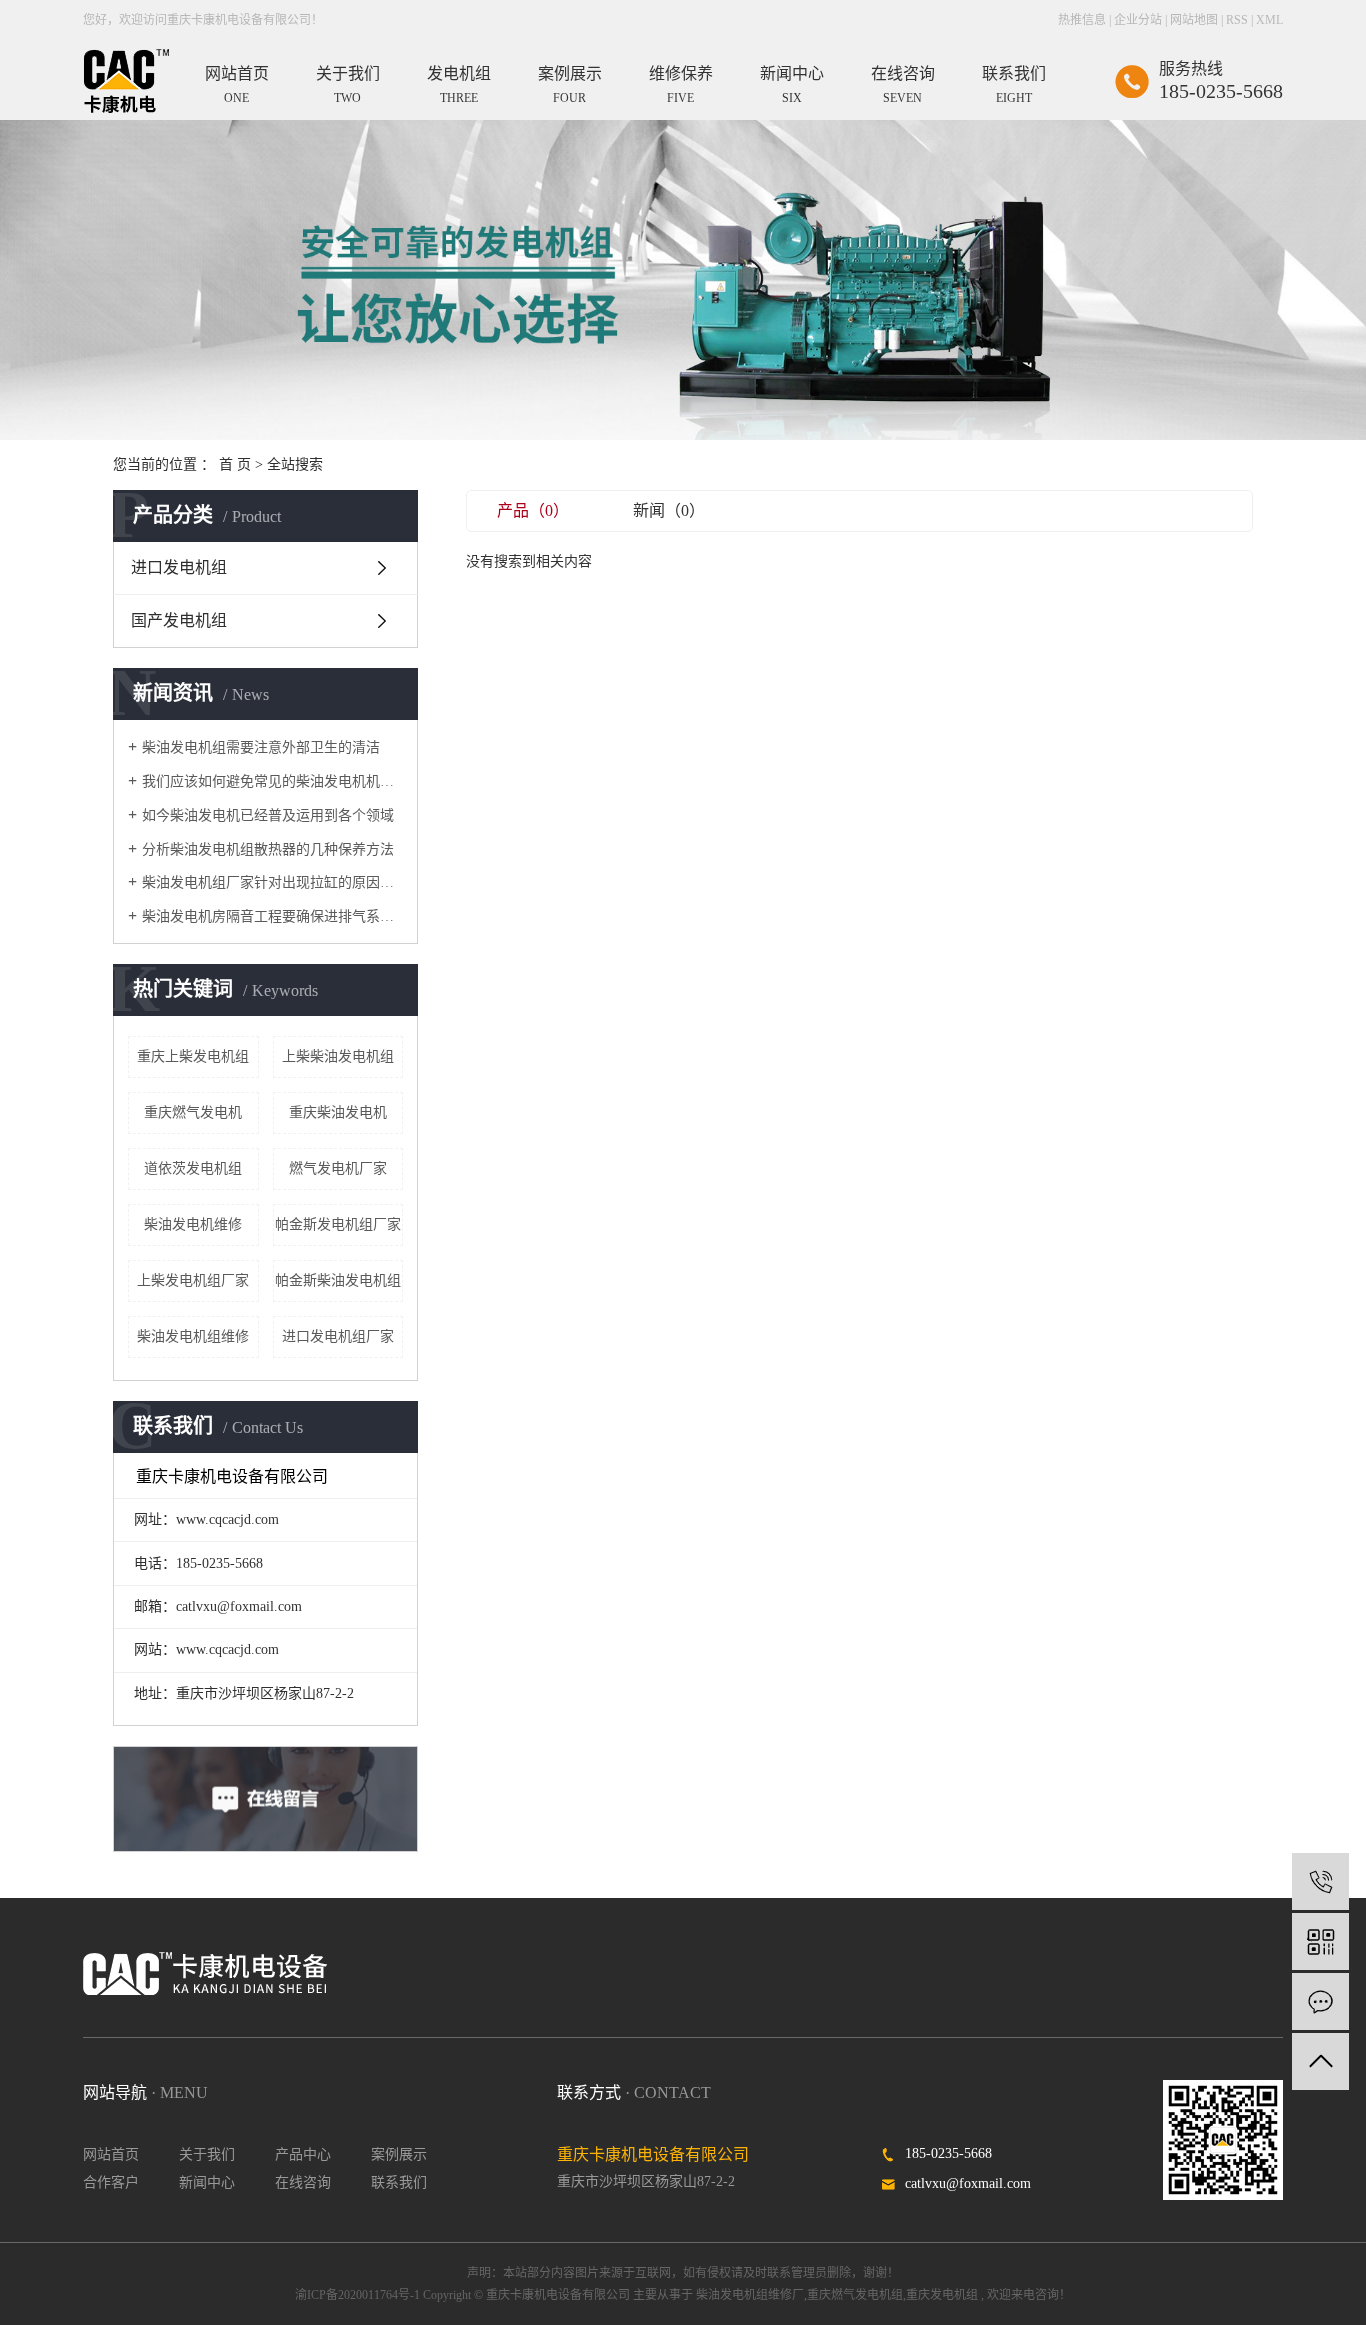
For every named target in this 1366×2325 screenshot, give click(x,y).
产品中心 (303, 2154)
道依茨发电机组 (193, 1168)
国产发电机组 (179, 620)
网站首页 (111, 2154)
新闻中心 (207, 2182)
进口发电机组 (179, 567)
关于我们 (207, 2154)
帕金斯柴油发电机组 (338, 1280)
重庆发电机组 (942, 2295)
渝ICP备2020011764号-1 (357, 2295)
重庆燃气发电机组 (855, 2295)
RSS (1237, 20)
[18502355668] (1320, 1881)
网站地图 (1194, 20)
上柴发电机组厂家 (193, 1280)
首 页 (235, 464)
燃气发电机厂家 (338, 1168)
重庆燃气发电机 (193, 1112)
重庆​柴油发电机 (338, 1112)
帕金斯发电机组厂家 (338, 1224)
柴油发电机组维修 (193, 1336)
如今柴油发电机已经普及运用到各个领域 (268, 815)
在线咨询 (303, 2182)
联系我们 (399, 2182)
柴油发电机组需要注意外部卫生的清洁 (261, 747)
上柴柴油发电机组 (338, 1056)
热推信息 (1082, 20)
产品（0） (533, 510)
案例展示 (399, 2154)
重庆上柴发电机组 (193, 1056)
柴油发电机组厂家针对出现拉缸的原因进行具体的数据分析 (272, 882)
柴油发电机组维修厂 (750, 2295)
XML (1269, 20)
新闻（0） (669, 510)
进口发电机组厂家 (338, 1336)
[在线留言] (1320, 2001)
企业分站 (1138, 20)
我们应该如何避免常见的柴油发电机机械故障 (272, 781)
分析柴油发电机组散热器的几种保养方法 (268, 849)
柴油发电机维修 (193, 1224)
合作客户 (111, 2182)
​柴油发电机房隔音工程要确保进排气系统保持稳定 (272, 916)
